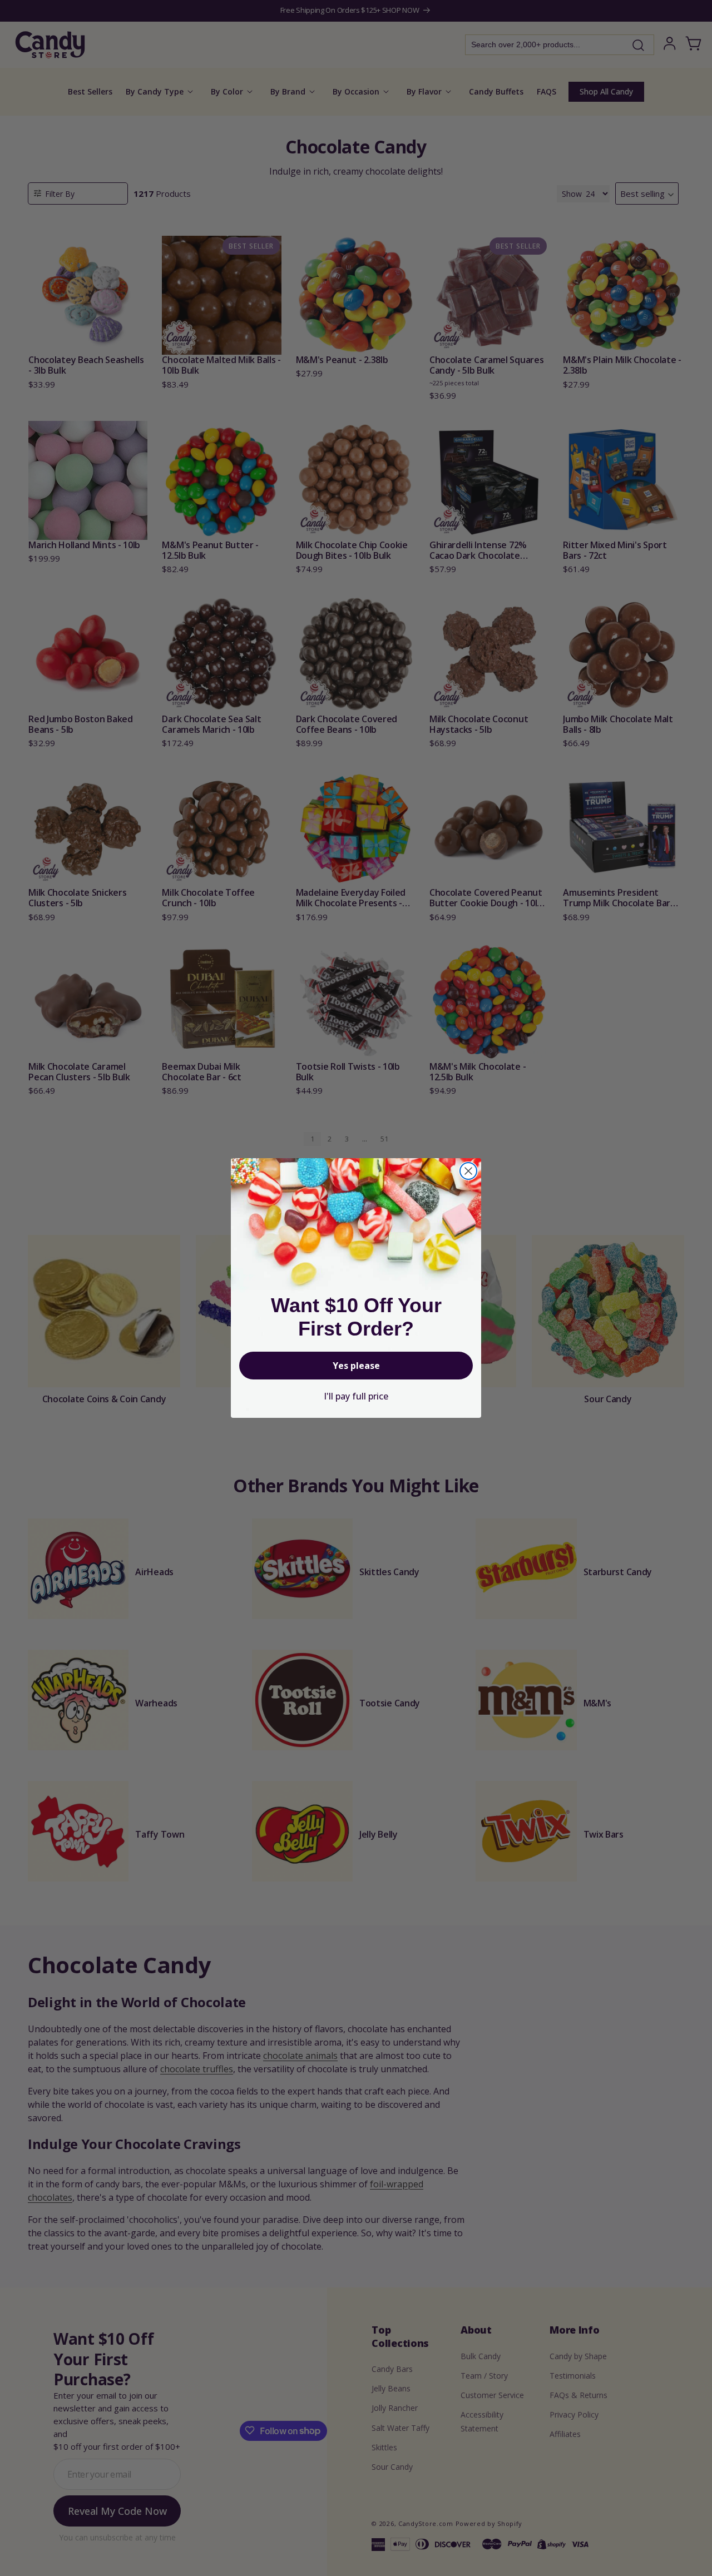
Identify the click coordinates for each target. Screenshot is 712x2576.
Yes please (356, 1366)
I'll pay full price (356, 1396)
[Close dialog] (468, 1171)
